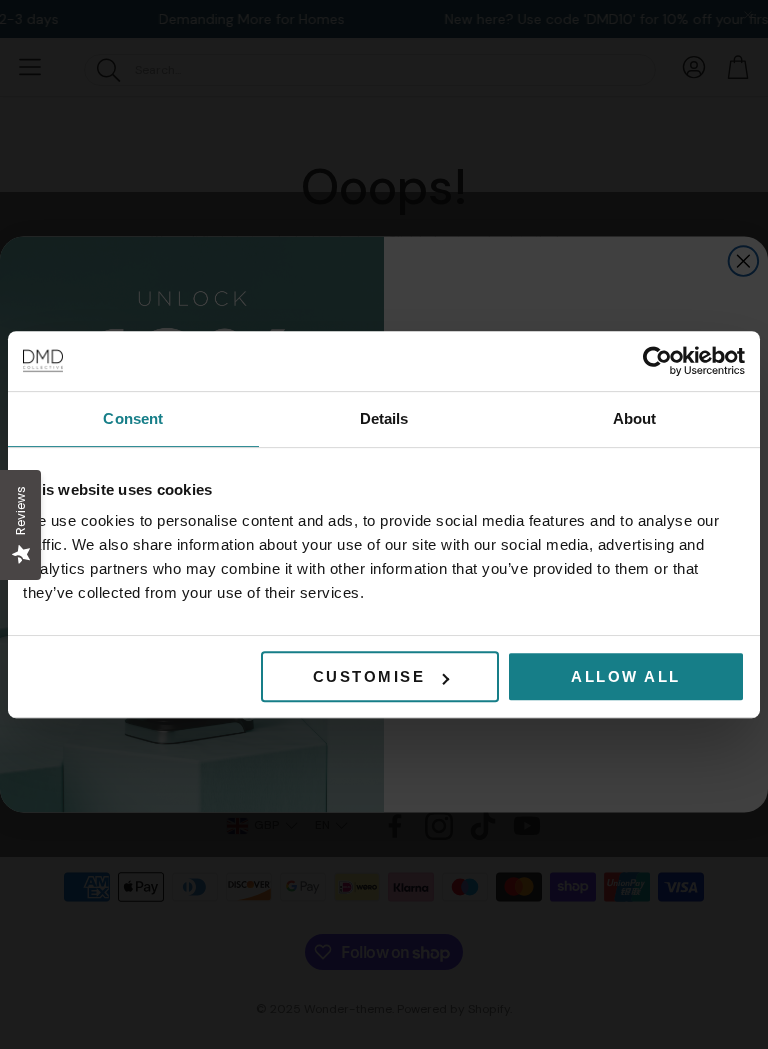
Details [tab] (384, 418)
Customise (369, 676)
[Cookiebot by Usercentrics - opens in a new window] (657, 361)
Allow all (626, 676)
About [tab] (635, 418)
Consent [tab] (133, 418)
